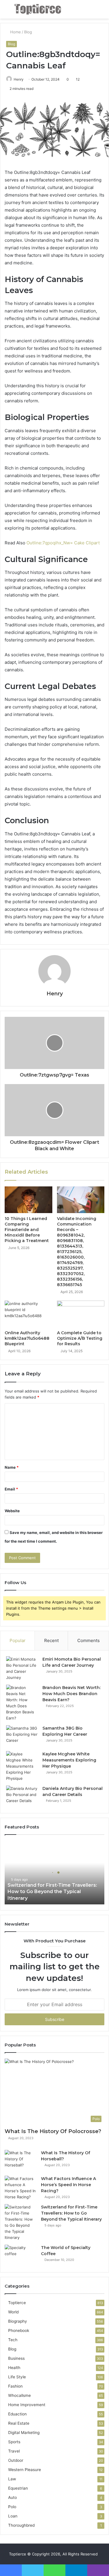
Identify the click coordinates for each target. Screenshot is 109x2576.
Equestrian (18, 2488)
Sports (14, 2442)
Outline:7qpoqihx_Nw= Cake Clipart (63, 543)
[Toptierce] (38, 9)
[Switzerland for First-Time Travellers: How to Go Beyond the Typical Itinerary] (21, 2222)
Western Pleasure (25, 2470)
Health (14, 2368)
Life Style (17, 2377)
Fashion (15, 2386)
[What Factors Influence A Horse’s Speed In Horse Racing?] (21, 2188)
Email (11, 1489)
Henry (19, 79)
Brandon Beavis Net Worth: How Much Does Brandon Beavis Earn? (72, 1694)
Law (12, 2479)
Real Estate (19, 2423)
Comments (89, 1640)
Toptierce (17, 2303)
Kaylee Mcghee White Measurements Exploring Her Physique (69, 1760)
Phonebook (19, 2330)
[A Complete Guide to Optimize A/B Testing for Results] (81, 1314)
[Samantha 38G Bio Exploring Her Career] (22, 1736)
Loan (13, 2516)
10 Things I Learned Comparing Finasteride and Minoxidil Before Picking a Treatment (27, 1230)
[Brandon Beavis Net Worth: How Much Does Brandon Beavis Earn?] (22, 1703)
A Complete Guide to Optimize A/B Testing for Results (80, 1338)
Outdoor (16, 2460)
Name (12, 1467)
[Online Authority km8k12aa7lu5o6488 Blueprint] (28, 1314)
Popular (18, 1640)
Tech (13, 2340)
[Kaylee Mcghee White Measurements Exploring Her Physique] (22, 1766)
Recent (51, 1640)
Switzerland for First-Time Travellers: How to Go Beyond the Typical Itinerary (52, 1892)
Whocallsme (19, 2395)
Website (12, 1511)
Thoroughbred (21, 2525)
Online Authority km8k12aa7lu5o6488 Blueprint (27, 1338)
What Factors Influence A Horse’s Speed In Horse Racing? (68, 2185)
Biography (18, 2321)
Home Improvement (27, 2405)
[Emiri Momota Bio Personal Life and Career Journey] (22, 1668)
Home (15, 32)
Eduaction (17, 2414)
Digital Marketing (24, 2433)
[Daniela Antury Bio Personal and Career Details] (22, 1796)
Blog (28, 32)
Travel (14, 2451)
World (13, 2312)
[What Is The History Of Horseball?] (21, 2161)
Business (16, 2358)
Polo (12, 2507)
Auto (12, 2497)
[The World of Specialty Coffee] (21, 2256)
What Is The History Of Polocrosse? (53, 2131)
